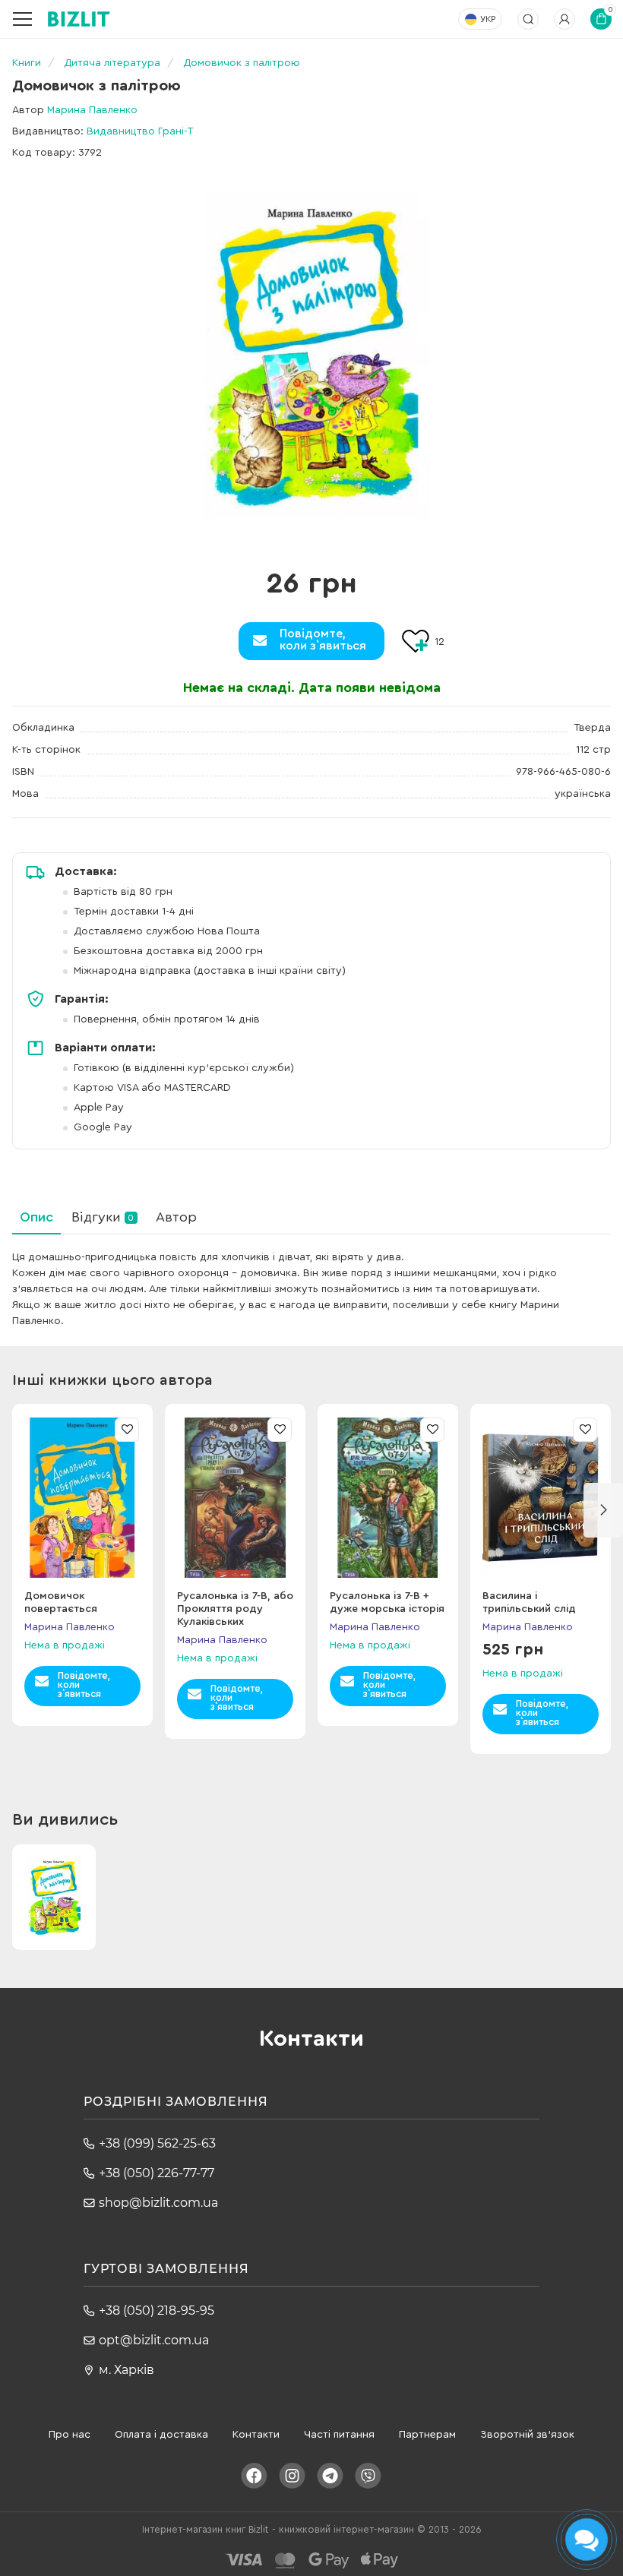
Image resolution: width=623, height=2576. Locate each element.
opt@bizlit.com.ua (154, 2340)
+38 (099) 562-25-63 (157, 2143)
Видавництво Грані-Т (140, 131)
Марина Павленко (92, 110)
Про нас (70, 2435)
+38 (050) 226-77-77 (157, 2173)
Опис (36, 1217)
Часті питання (339, 2435)
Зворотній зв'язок (527, 2435)
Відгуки (103, 1217)
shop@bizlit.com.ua (158, 2203)
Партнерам (427, 2435)
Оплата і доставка (161, 2435)
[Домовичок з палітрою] (311, 355)
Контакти (256, 2435)
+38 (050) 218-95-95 (157, 2310)
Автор (176, 1217)
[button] (603, 1510)
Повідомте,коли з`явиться (323, 640)
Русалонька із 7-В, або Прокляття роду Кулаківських (235, 1609)
